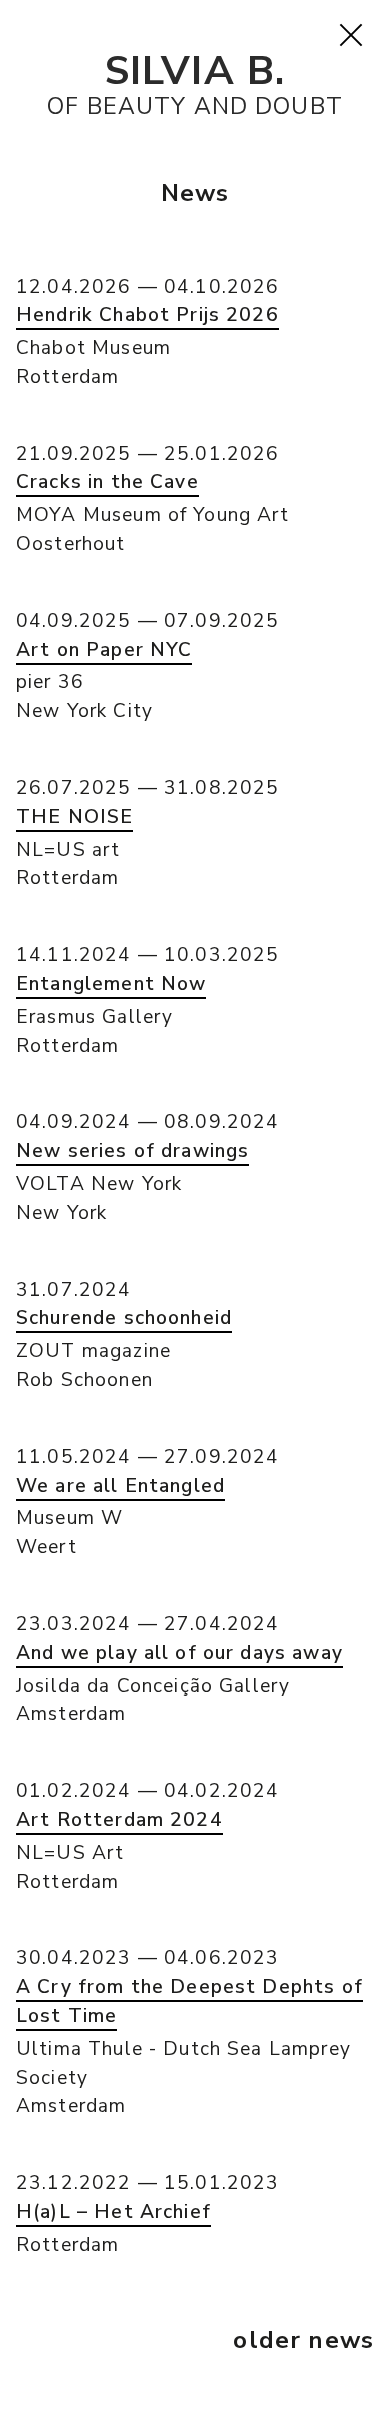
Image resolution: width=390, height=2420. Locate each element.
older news (303, 2340)
